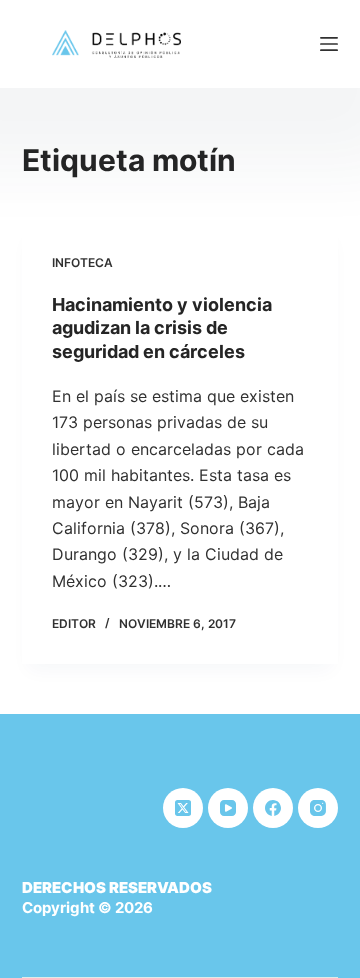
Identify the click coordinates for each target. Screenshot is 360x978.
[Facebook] (273, 808)
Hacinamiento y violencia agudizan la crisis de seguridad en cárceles (162, 328)
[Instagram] (318, 808)
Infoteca (82, 262)
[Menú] (329, 44)
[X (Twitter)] (183, 808)
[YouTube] (228, 808)
